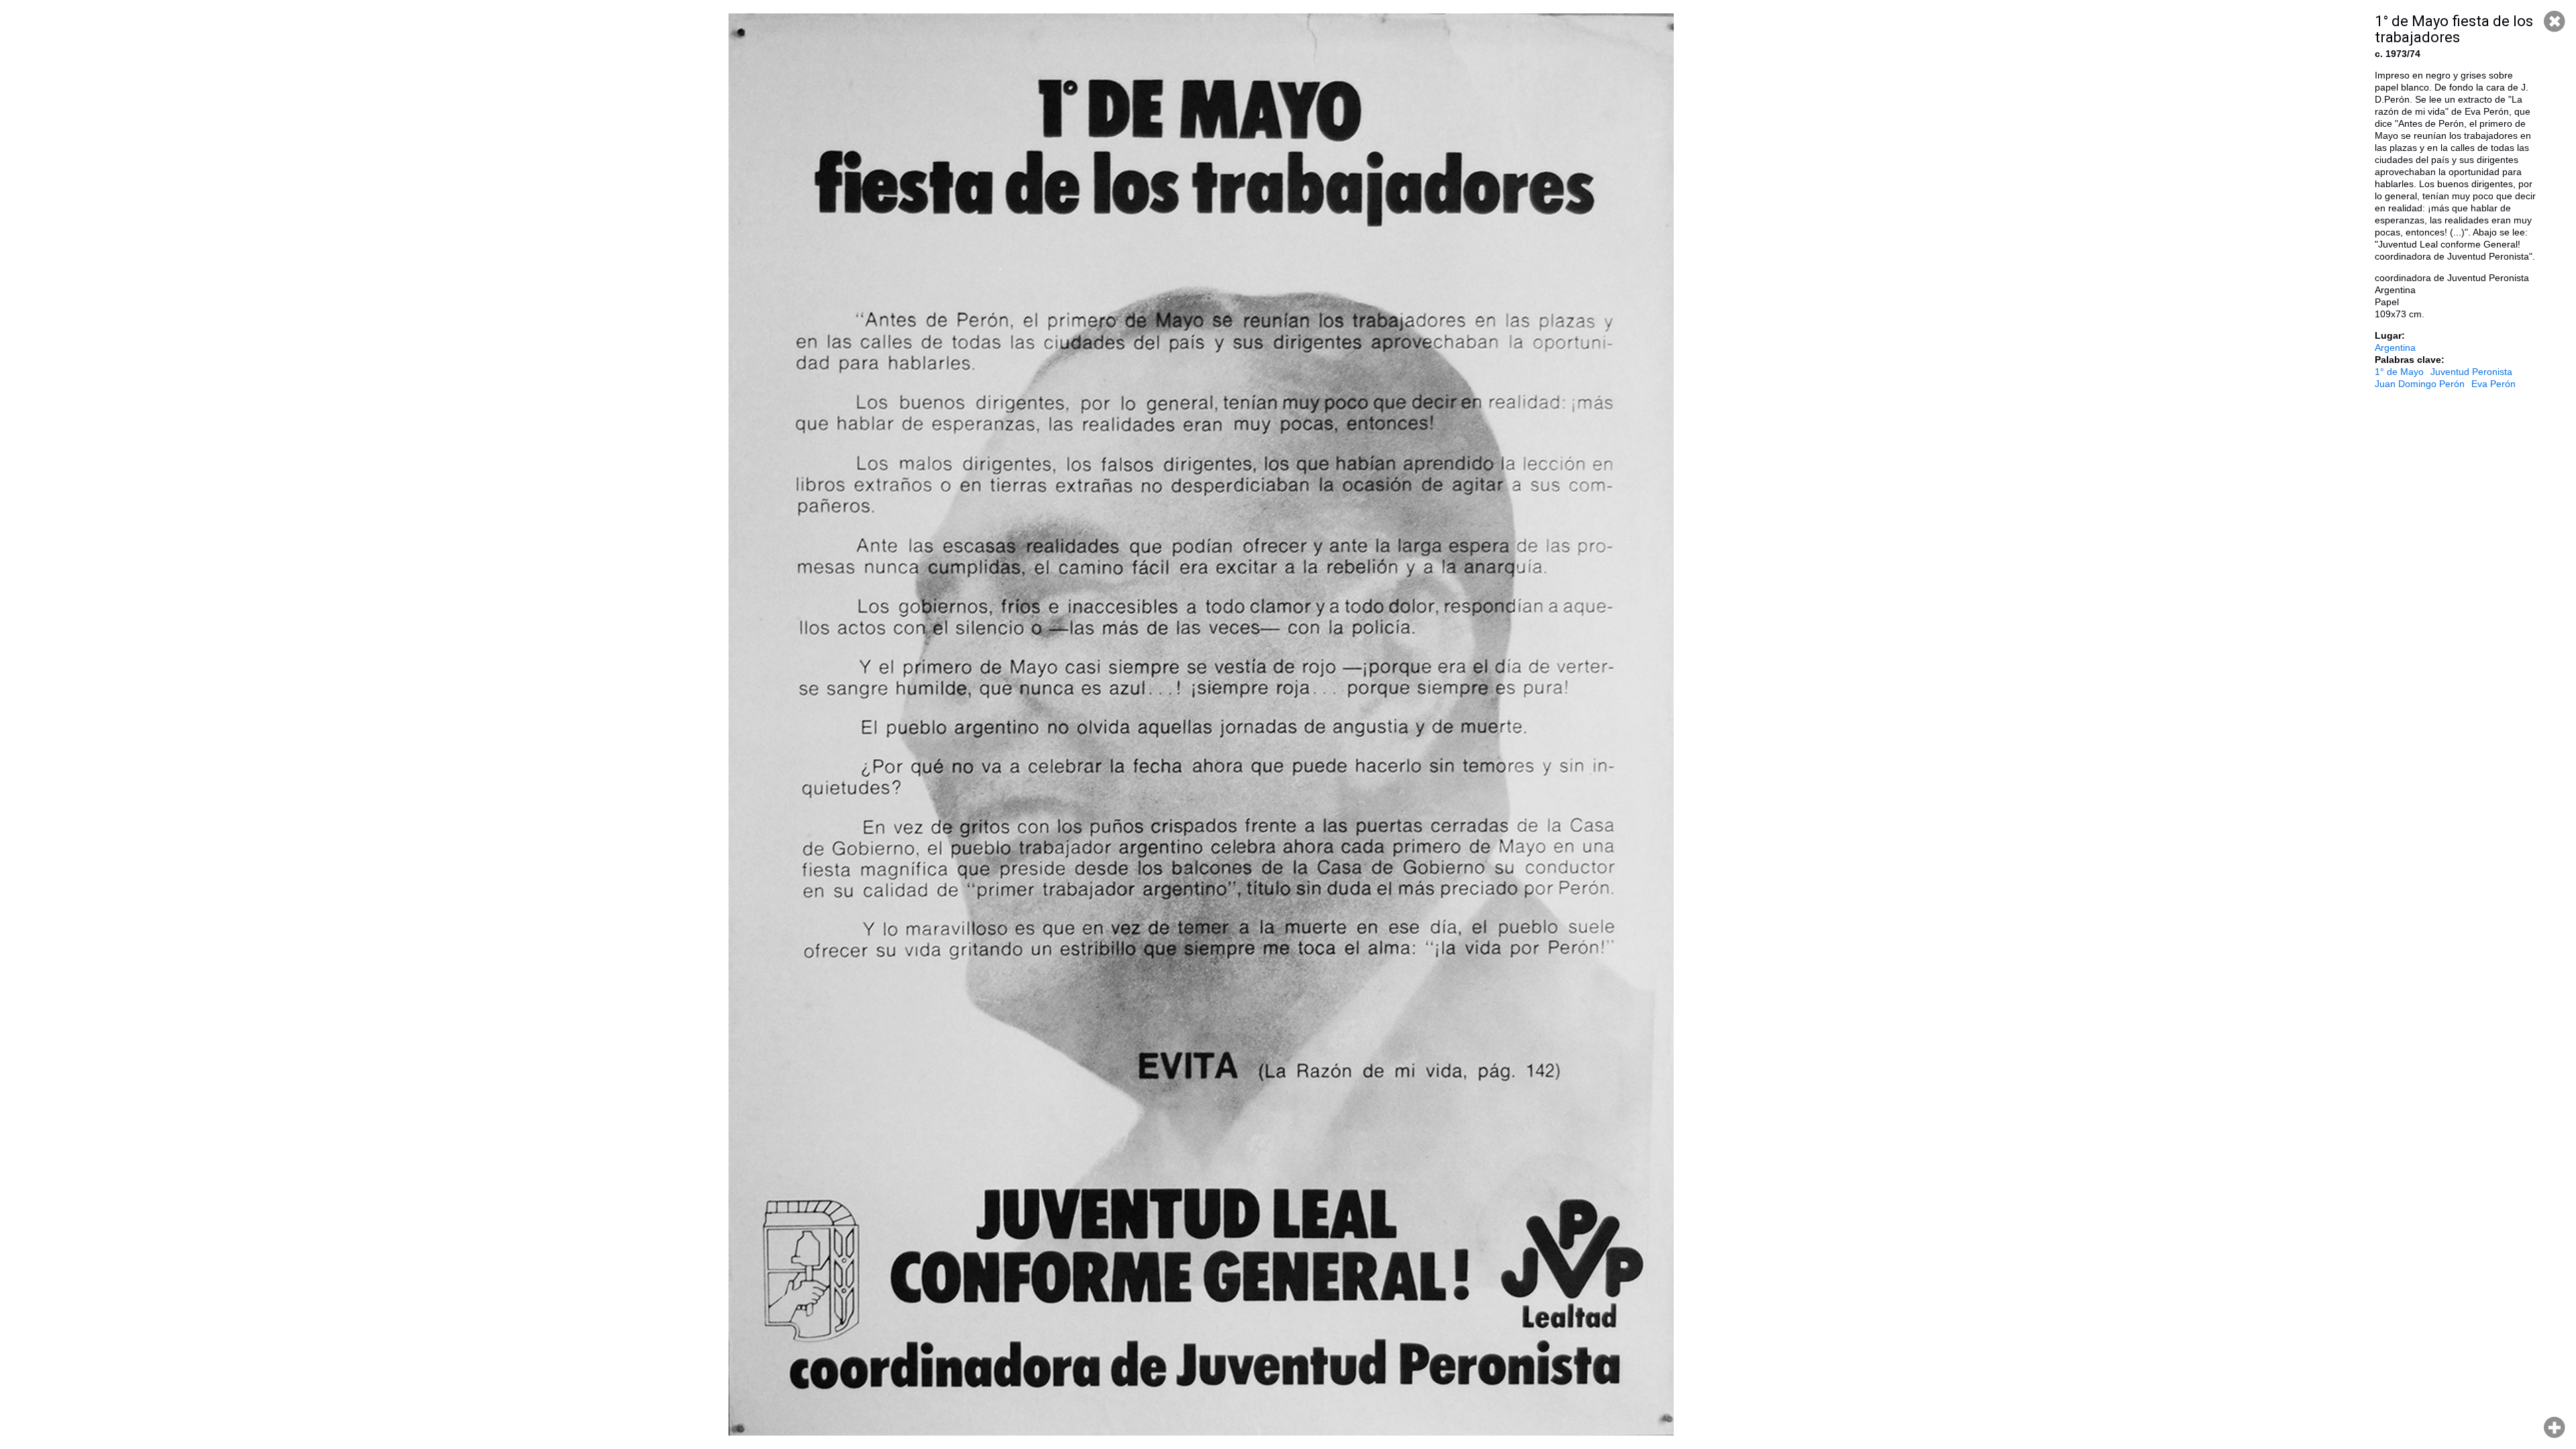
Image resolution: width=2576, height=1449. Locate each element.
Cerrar (2555, 21)
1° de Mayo (2399, 372)
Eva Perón (2493, 384)
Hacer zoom (2555, 1428)
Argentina (2395, 347)
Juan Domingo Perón (2420, 384)
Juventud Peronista (2471, 372)
